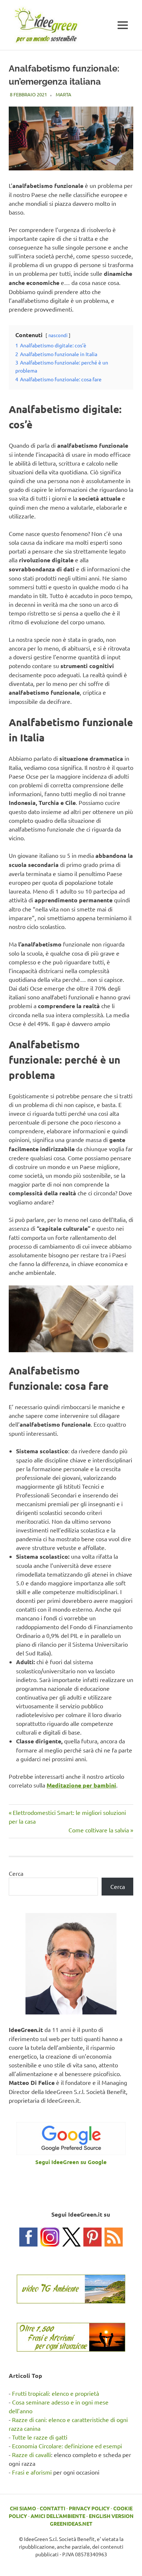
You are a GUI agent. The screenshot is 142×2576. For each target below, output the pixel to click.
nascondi (58, 335)
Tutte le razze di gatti (40, 2437)
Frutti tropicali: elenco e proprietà (56, 2393)
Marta (64, 94)
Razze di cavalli (31, 2454)
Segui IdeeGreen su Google (71, 2162)
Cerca (16, 1873)
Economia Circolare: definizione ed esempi (67, 2446)
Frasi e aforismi (32, 2472)
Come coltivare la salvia (99, 1830)
